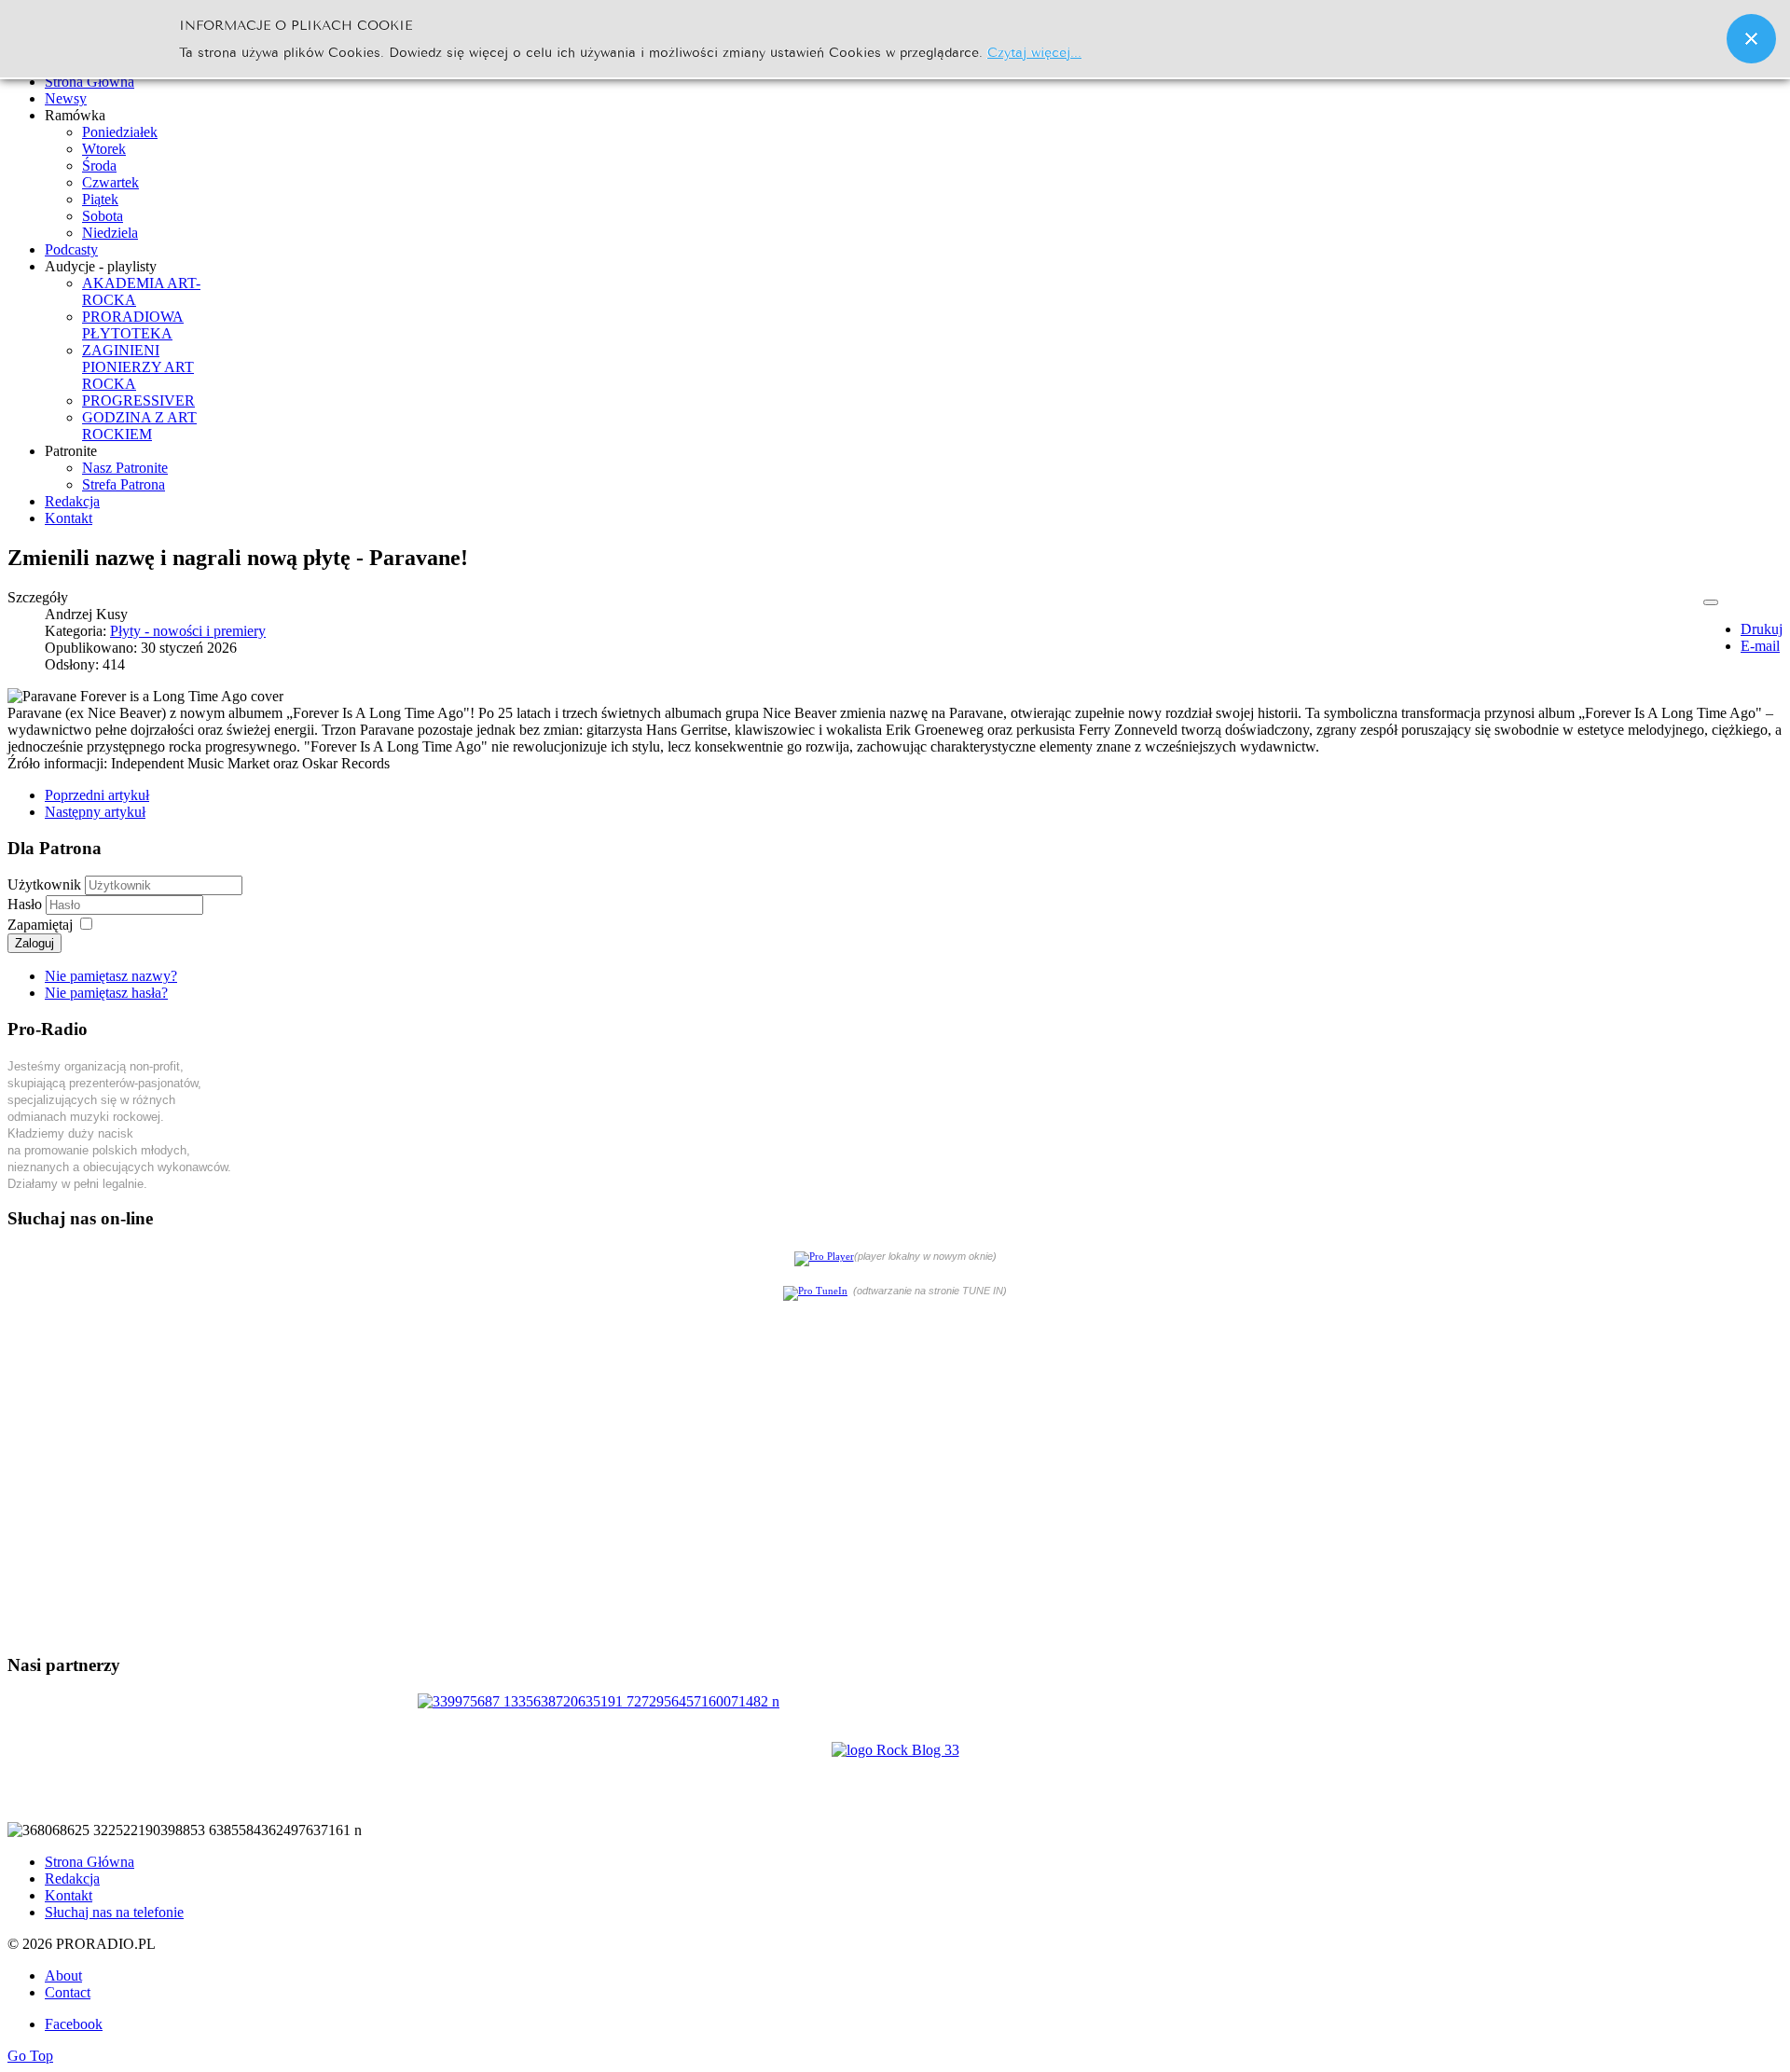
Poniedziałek (120, 132)
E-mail (1760, 646)
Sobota (103, 216)
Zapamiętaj (40, 925)
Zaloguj (34, 943)
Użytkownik (44, 884)
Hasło (27, 904)
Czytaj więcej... (1034, 51)
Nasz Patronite (125, 468)
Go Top (30, 2056)
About (63, 1975)
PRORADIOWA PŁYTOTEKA (133, 325)
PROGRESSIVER (138, 401)
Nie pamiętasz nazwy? (111, 976)
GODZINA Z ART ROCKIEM (139, 426)
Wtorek (104, 149)
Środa (99, 166)
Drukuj (1762, 629)
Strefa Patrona (124, 484)
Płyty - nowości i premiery (188, 631)
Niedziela (110, 233)
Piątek (100, 199)
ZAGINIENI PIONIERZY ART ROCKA (138, 367)
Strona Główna (89, 1862)
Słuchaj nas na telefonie (114, 1912)
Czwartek (110, 182)
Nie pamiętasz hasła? (106, 993)
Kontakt (69, 1895)
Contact (68, 1992)
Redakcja (72, 1879)
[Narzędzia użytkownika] (1711, 602)
